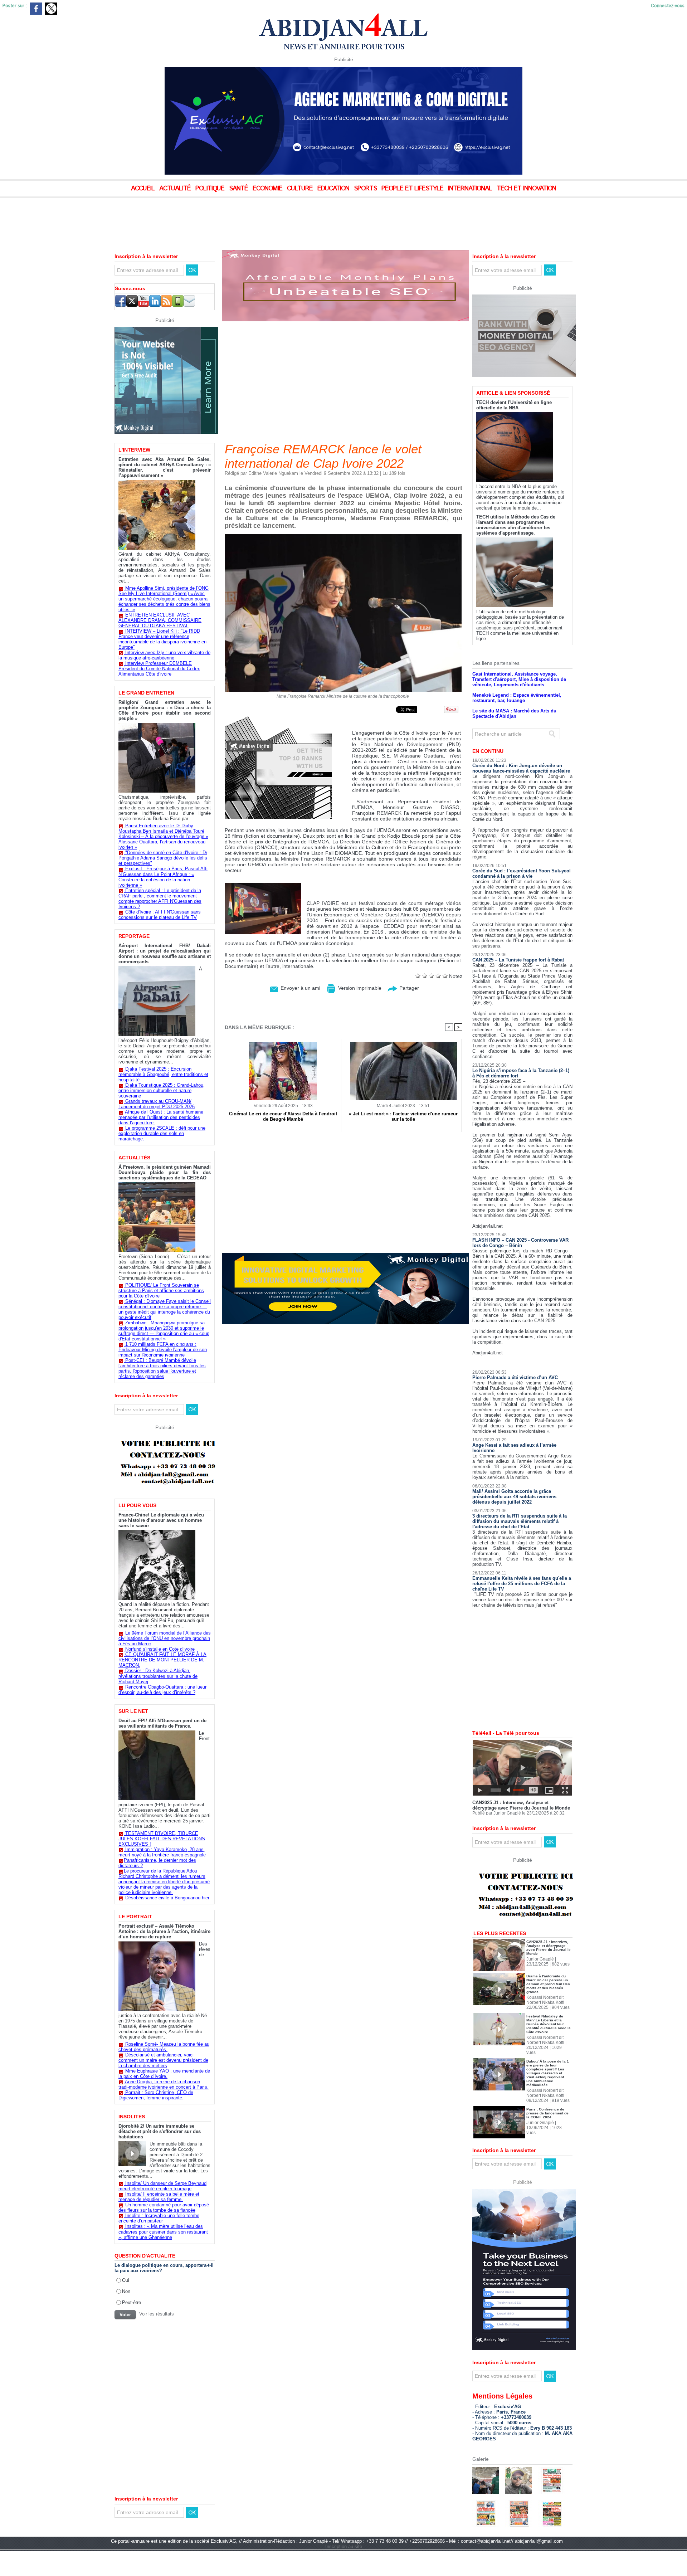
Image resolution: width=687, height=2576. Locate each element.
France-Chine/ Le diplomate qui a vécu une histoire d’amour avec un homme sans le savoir (161, 1520)
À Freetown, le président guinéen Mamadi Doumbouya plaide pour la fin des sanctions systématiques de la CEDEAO (165, 1172)
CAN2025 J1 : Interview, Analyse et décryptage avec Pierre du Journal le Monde (521, 1805)
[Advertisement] (179, 218)
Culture (301, 189)
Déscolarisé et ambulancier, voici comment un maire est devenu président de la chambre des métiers (163, 2060)
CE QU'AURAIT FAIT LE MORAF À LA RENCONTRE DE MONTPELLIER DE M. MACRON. (162, 1660)
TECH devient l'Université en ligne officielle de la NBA (514, 405)
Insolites (132, 2117)
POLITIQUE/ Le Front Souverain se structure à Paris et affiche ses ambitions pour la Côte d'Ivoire (161, 1291)
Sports (366, 189)
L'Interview (134, 450)
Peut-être (131, 2302)
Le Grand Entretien (146, 693)
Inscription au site (344, 2546)
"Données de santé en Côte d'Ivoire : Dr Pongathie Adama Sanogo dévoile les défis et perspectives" (163, 858)
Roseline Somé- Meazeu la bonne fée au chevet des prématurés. (164, 2047)
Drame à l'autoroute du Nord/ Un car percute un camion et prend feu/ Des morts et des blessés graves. (548, 1984)
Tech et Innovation (526, 189)
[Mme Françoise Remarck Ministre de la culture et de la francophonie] (343, 536)
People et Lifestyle (413, 189)
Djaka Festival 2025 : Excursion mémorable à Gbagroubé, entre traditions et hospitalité (163, 1074)
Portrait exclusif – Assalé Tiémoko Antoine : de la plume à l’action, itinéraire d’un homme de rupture (164, 1931)
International (471, 189)
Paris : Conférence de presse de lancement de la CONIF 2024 (547, 2113)
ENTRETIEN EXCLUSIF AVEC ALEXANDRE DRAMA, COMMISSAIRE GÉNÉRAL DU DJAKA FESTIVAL (160, 620)
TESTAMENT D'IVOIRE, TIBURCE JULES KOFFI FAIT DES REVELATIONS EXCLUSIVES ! (162, 1839)
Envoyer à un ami (300, 988)
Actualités (134, 1158)
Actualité (176, 189)
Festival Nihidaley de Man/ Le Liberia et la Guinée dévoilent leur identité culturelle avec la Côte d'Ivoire (549, 2024)
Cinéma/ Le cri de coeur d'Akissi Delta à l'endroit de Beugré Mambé (283, 1116)
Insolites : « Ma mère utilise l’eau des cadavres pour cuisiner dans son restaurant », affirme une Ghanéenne (163, 2232)
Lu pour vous (137, 1505)
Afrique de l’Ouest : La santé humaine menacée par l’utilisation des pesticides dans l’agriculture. (161, 1117)
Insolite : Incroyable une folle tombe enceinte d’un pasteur (159, 2218)
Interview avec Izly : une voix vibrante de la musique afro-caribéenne (164, 655)
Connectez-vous (668, 6)
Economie (268, 189)
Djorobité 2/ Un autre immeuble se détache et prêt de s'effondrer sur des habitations (160, 2131)
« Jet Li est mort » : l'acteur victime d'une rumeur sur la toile (403, 1116)
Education (334, 189)
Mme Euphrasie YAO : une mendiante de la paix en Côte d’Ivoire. (164, 2074)
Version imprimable (359, 988)
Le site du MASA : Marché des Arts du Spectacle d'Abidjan (514, 714)
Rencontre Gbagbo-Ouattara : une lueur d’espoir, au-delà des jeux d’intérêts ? (162, 1690)
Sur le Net (133, 1711)
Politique (211, 189)
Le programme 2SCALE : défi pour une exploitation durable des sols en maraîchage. (162, 1133)
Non (126, 2291)
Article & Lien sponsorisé (513, 393)
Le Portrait (135, 1917)
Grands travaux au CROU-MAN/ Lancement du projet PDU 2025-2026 (157, 1104)
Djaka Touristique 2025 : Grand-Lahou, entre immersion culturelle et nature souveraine (162, 1090)
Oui (126, 2280)
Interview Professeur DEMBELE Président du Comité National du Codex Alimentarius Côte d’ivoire (159, 669)
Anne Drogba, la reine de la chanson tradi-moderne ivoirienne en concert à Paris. (164, 2084)
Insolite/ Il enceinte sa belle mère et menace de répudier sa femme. (159, 2197)
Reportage (134, 936)
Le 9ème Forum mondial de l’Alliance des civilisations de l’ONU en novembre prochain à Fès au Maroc (165, 1638)
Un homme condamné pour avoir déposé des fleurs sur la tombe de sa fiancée (164, 2207)
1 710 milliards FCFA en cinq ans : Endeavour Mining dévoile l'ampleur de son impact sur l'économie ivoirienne (163, 1350)
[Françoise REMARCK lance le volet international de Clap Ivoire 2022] (263, 885)
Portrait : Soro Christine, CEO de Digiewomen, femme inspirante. (156, 2095)
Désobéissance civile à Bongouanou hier (167, 1898)
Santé (239, 189)
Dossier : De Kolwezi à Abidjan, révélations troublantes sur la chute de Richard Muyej (158, 1676)
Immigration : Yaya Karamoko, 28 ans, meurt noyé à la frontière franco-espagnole (162, 1852)
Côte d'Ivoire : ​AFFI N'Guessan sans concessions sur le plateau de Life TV (160, 915)
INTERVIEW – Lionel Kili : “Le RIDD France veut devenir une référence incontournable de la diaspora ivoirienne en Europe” (162, 639)
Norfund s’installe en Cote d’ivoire (160, 1649)
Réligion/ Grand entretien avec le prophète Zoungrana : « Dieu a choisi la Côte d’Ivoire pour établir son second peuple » (165, 710)
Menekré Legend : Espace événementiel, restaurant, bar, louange (517, 698)
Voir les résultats (157, 2314)
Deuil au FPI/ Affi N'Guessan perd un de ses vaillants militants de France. (162, 1723)
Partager (408, 988)
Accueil (144, 189)
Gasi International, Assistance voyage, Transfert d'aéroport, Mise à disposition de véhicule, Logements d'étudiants (519, 679)
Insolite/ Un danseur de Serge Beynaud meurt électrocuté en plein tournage (162, 2186)
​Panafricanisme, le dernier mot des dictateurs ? (157, 1863)
